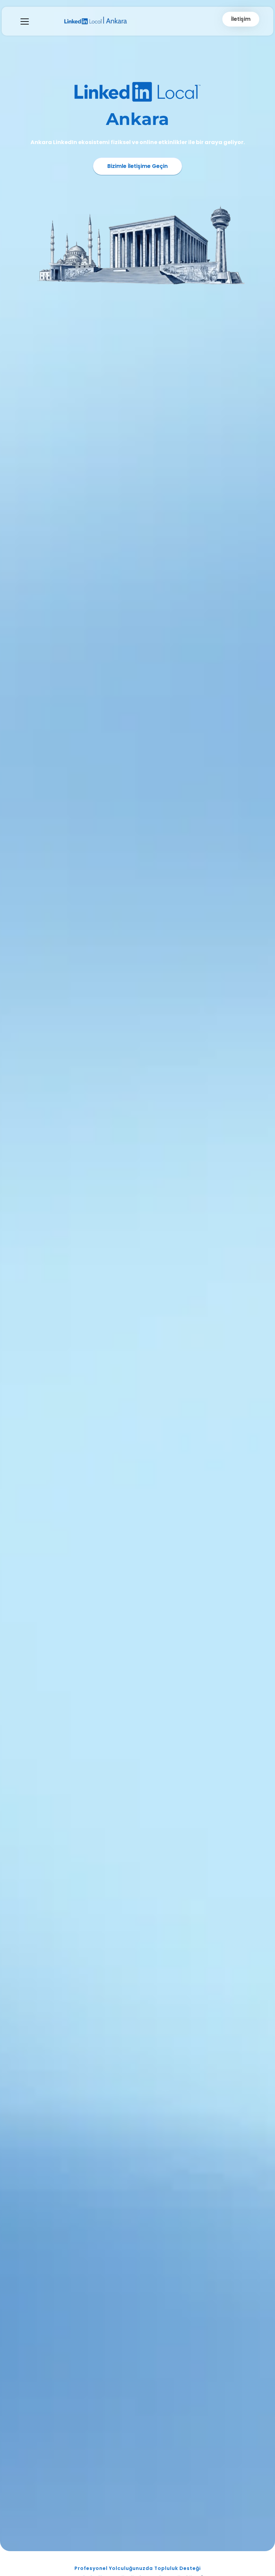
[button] (25, 21)
